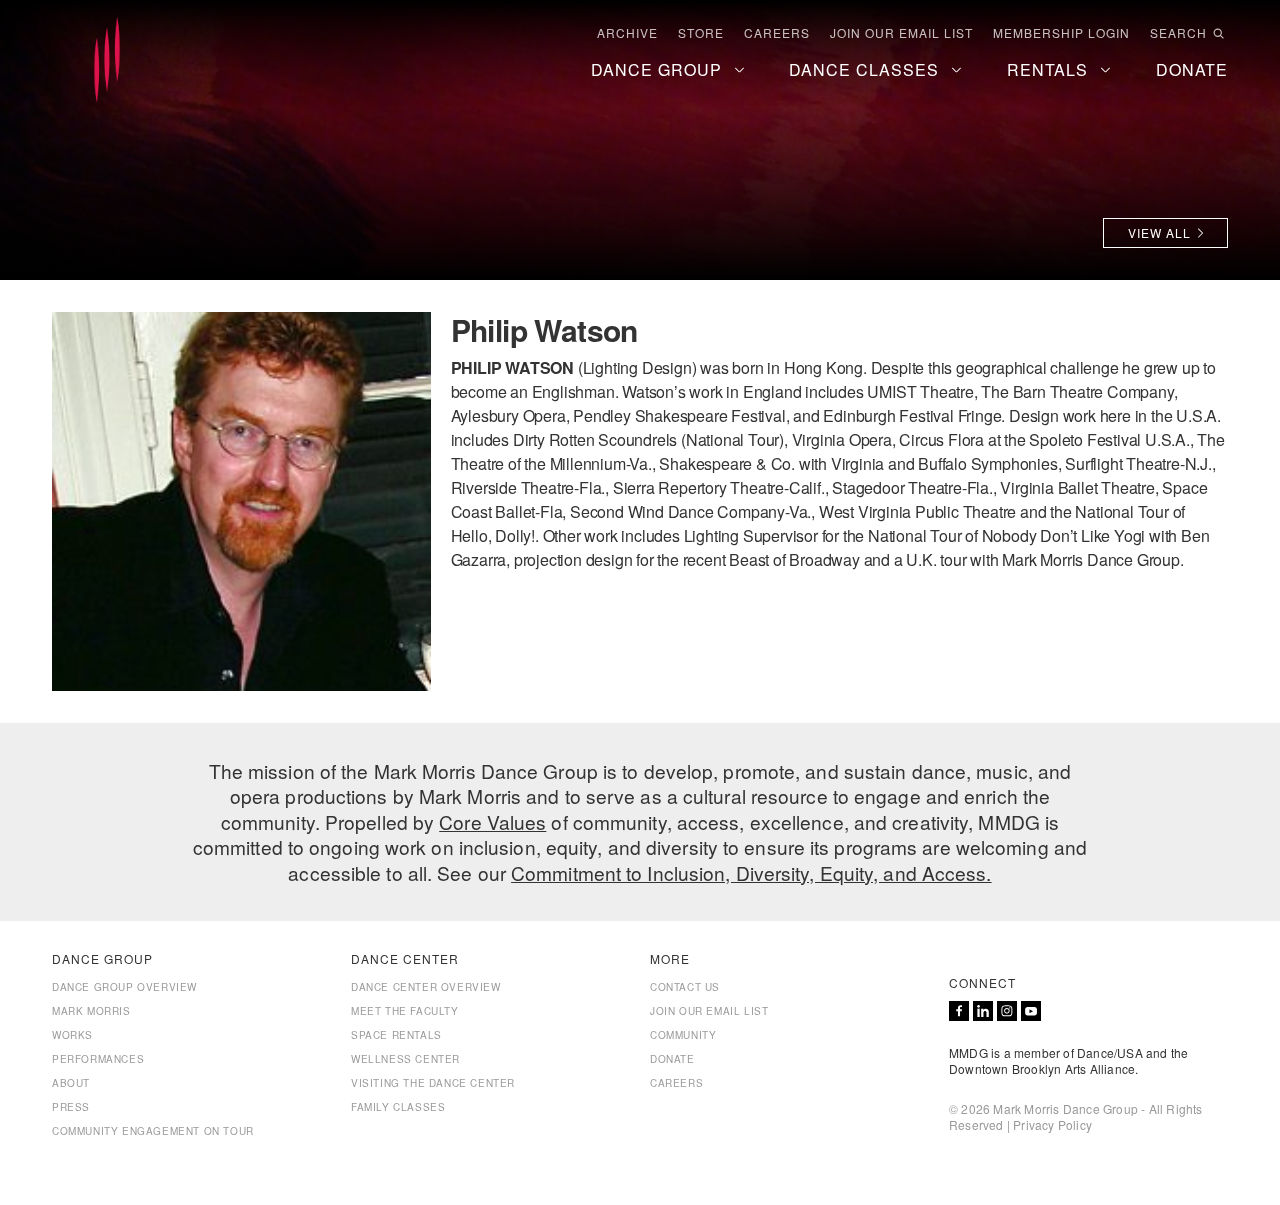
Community (683, 1035)
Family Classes (398, 1107)
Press (71, 1107)
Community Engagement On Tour (153, 1131)
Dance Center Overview (426, 987)
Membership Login (1061, 33)
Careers (777, 33)
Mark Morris (91, 1011)
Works (72, 1035)
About (71, 1083)
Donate (672, 1059)
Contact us (685, 987)
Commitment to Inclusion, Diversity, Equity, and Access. (751, 872)
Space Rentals (396, 1035)
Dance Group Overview (124, 987)
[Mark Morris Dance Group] (107, 61)
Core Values (492, 821)
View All (1159, 232)
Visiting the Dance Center (433, 1083)
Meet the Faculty (405, 1011)
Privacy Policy (1052, 1124)
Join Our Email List (901, 33)
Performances (98, 1059)
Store (701, 33)
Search (1178, 33)
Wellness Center (405, 1059)
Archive (627, 33)
